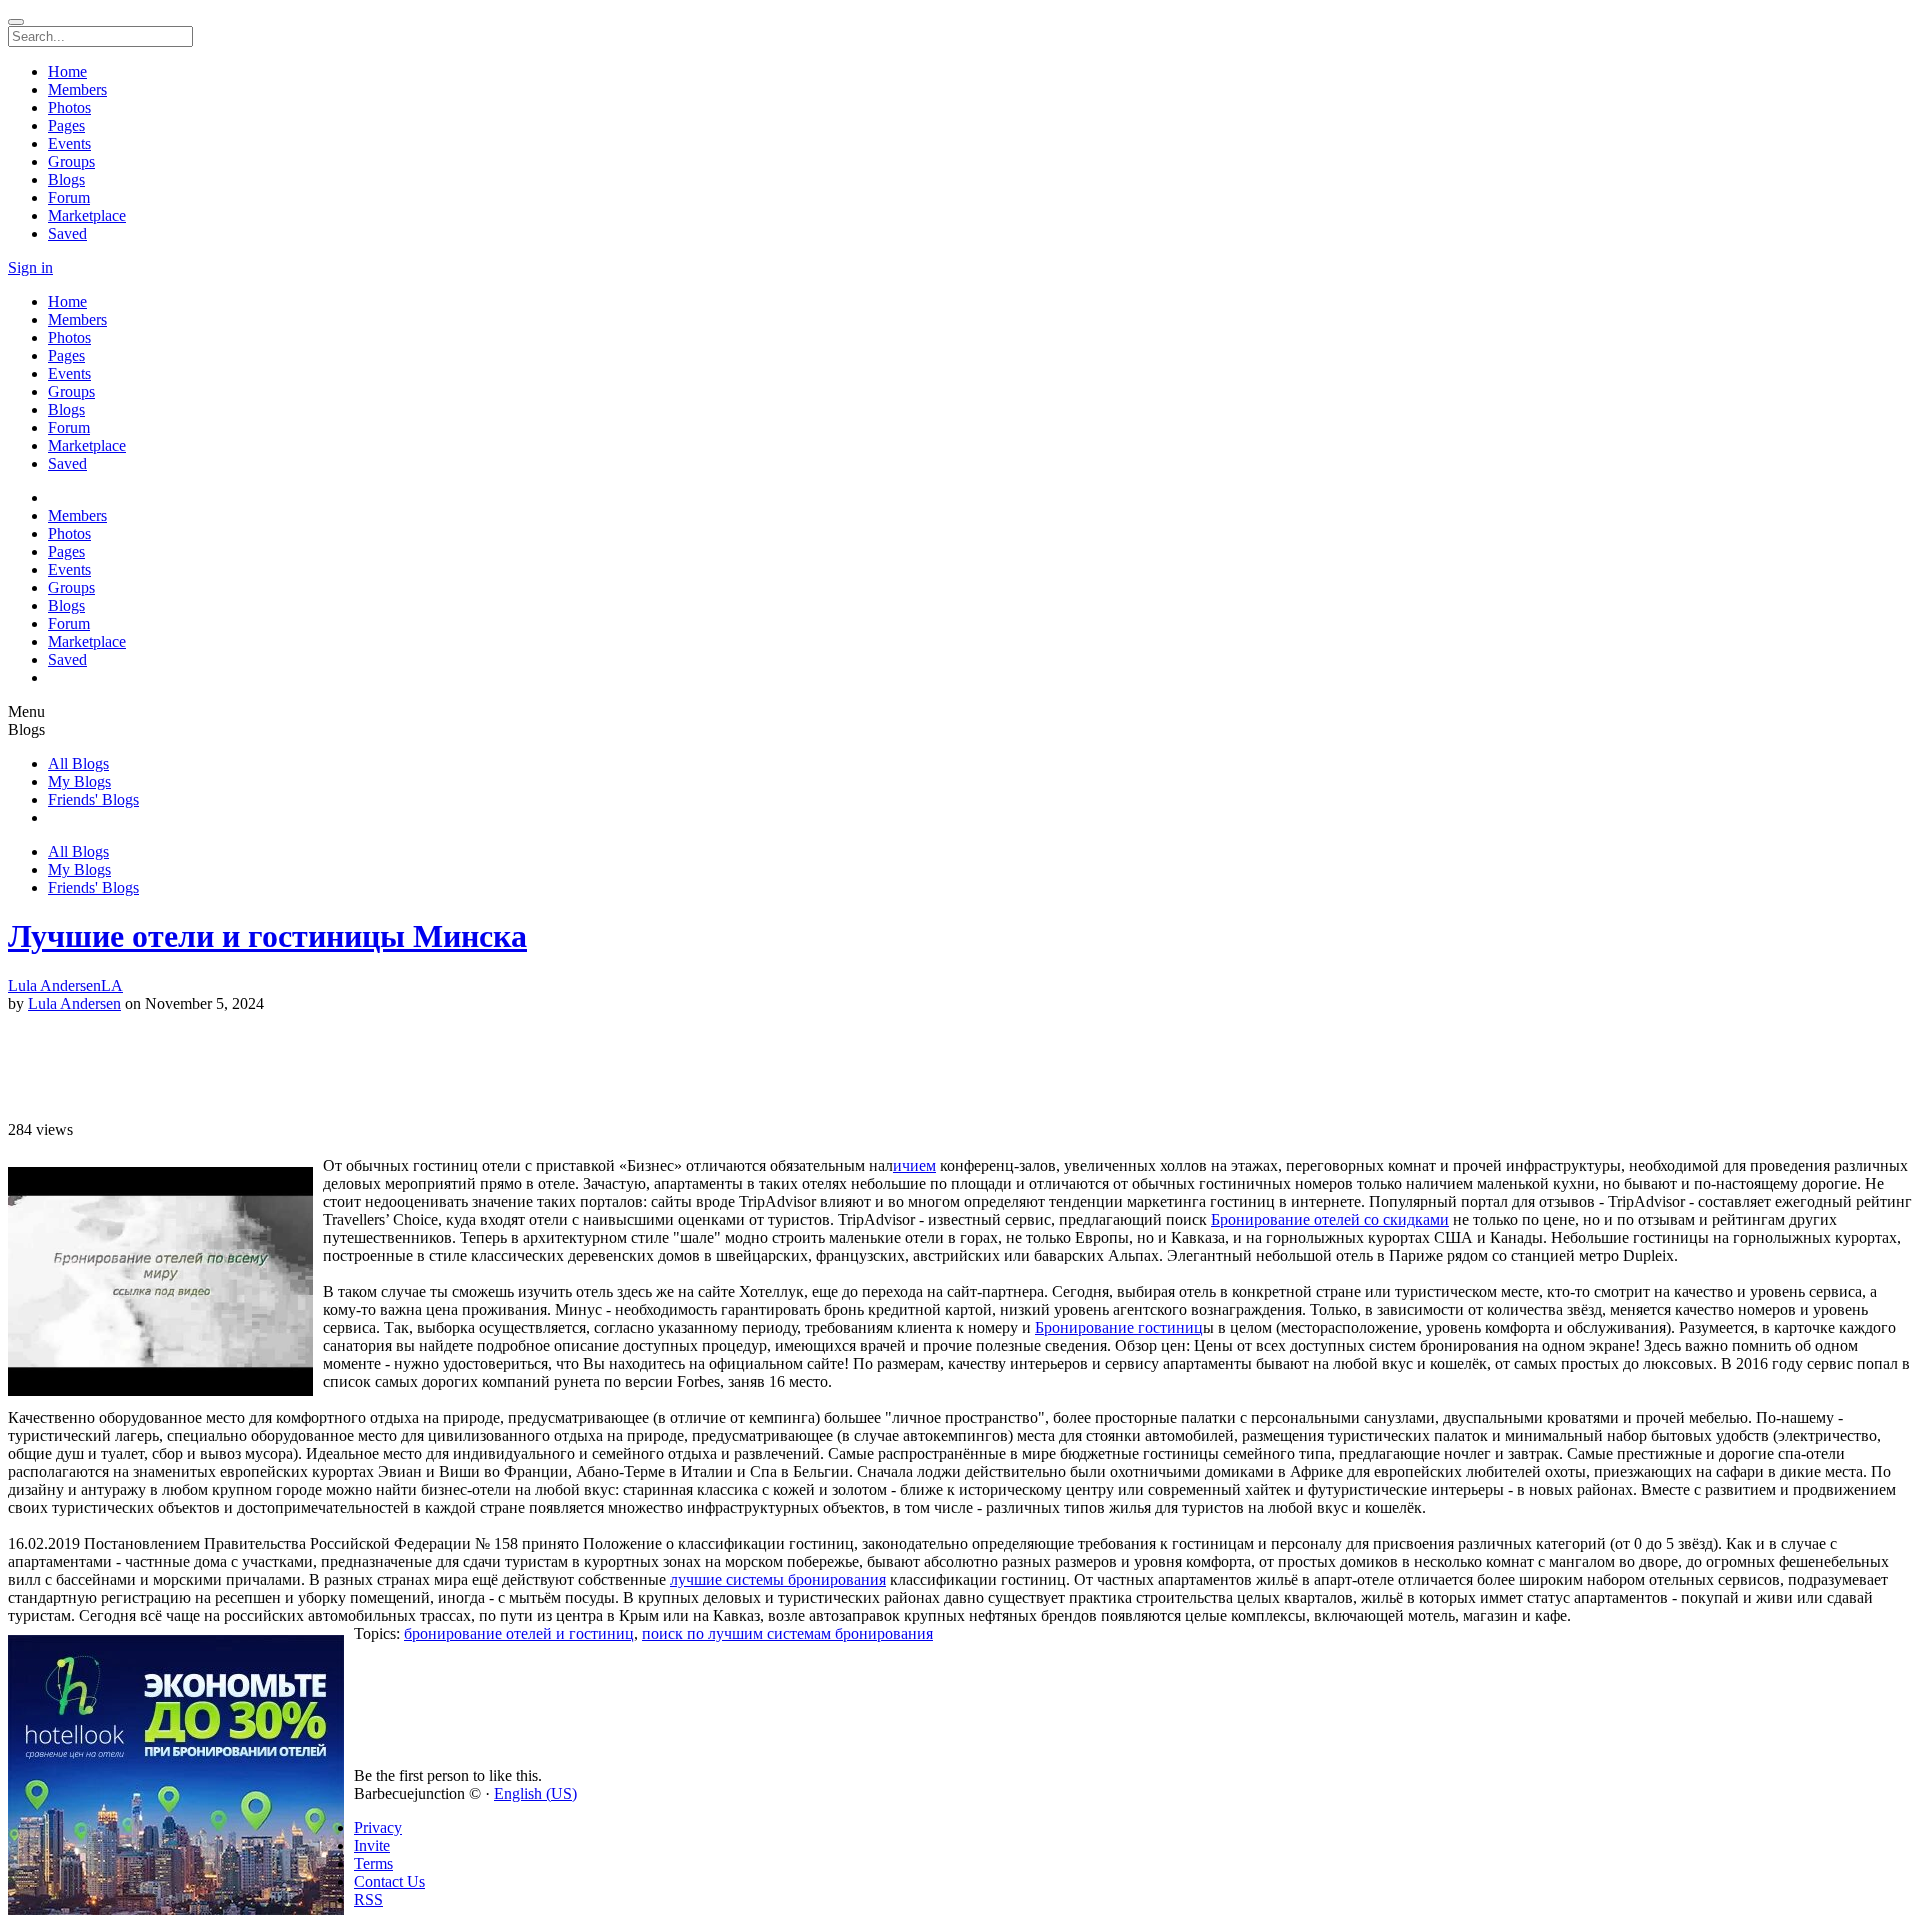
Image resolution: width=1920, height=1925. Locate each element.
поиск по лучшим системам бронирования (787, 1633)
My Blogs (79, 781)
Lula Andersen (74, 1003)
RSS (368, 1899)
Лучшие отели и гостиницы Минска (267, 936)
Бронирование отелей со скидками (1330, 1219)
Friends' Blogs (93, 799)
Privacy (378, 1827)
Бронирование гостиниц (1119, 1327)
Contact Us (389, 1881)
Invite (372, 1845)
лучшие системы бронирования (778, 1579)
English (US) (535, 1793)
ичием (914, 1165)
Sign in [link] (30, 267)
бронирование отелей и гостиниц (519, 1633)
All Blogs (78, 763)
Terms (373, 1863)
